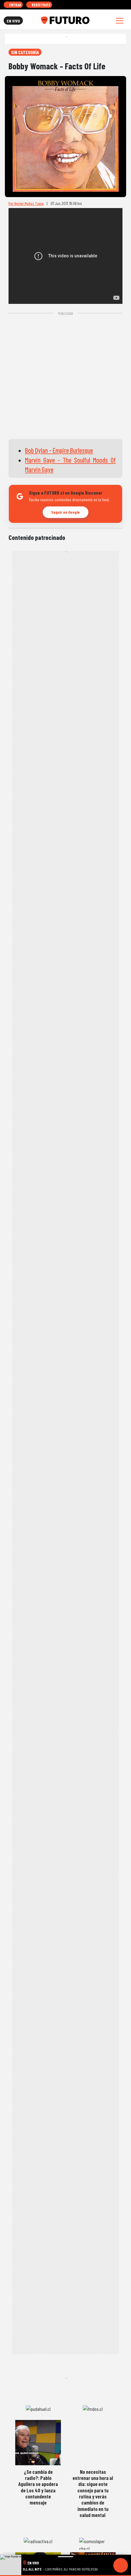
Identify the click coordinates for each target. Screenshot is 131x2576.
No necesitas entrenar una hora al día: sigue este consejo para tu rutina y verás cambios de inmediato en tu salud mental (93, 2493)
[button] (65, 2576)
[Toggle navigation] (120, 21)
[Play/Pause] (121, 2565)
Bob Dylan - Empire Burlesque (59, 450)
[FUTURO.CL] (65, 20)
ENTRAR (15, 5)
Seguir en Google (65, 512)
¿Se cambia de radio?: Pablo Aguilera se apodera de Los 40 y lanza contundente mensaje (38, 2487)
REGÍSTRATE (41, 5)
